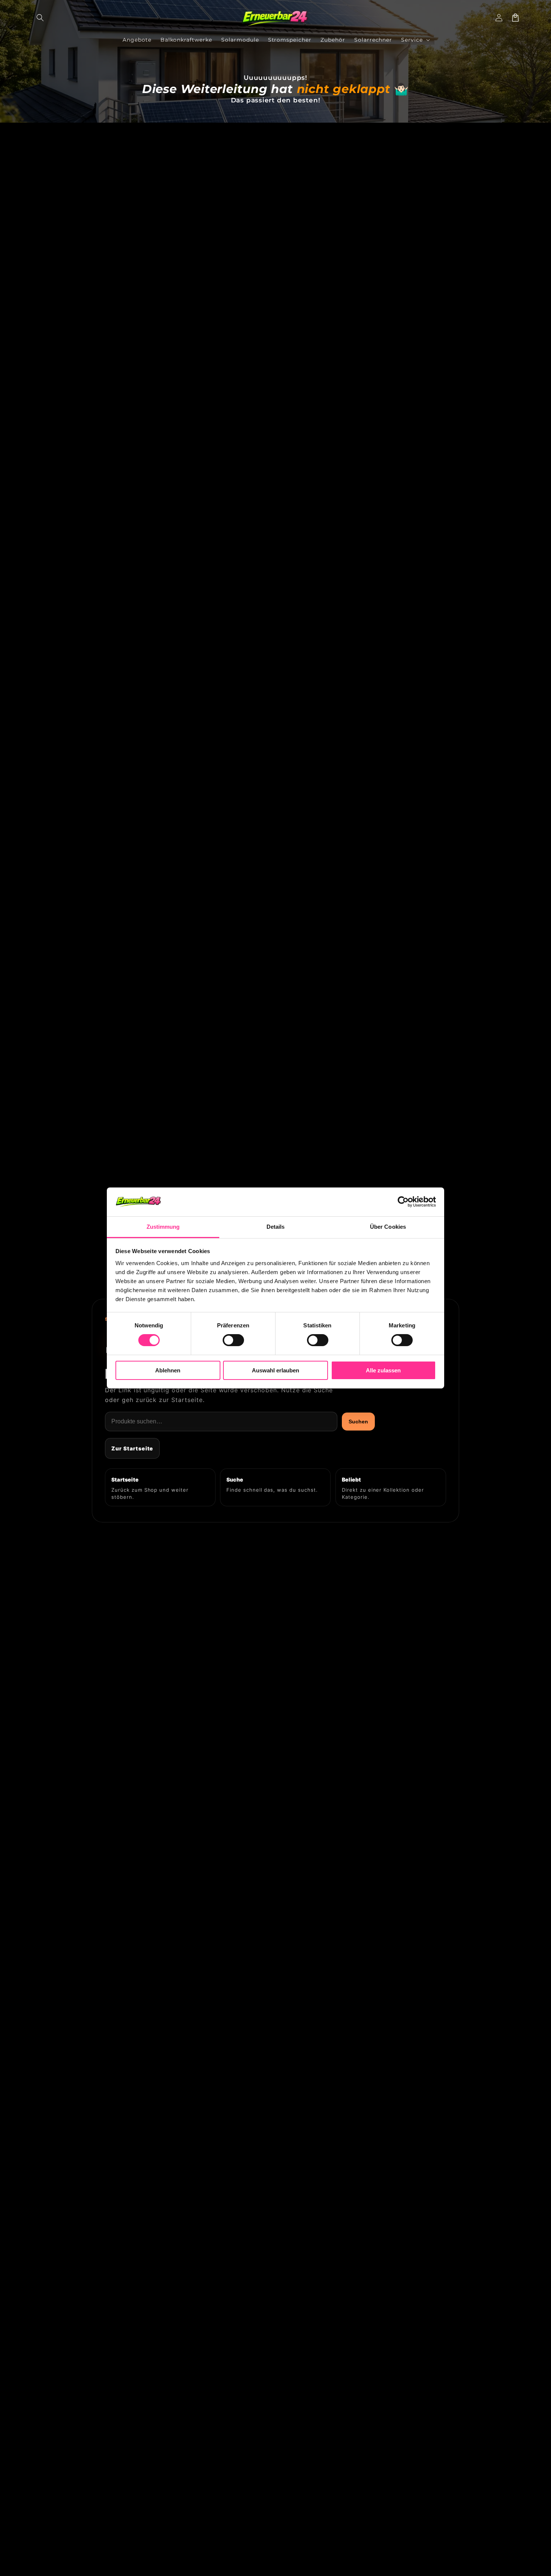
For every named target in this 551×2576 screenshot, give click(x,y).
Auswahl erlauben (275, 1370)
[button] (40, 18)
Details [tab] (276, 1227)
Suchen (358, 1422)
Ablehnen (168, 1370)
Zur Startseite (132, 1448)
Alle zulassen (383, 1370)
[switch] (233, 1340)
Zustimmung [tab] (163, 1227)
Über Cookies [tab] (388, 1227)
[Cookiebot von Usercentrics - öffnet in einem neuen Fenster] (403, 1202)
